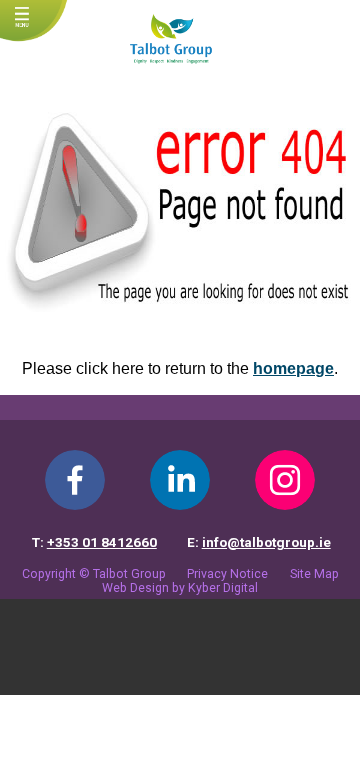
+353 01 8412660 (102, 542)
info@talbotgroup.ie (266, 542)
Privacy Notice (227, 574)
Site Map (314, 574)
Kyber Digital (223, 588)
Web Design (135, 588)
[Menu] (22, 19)
